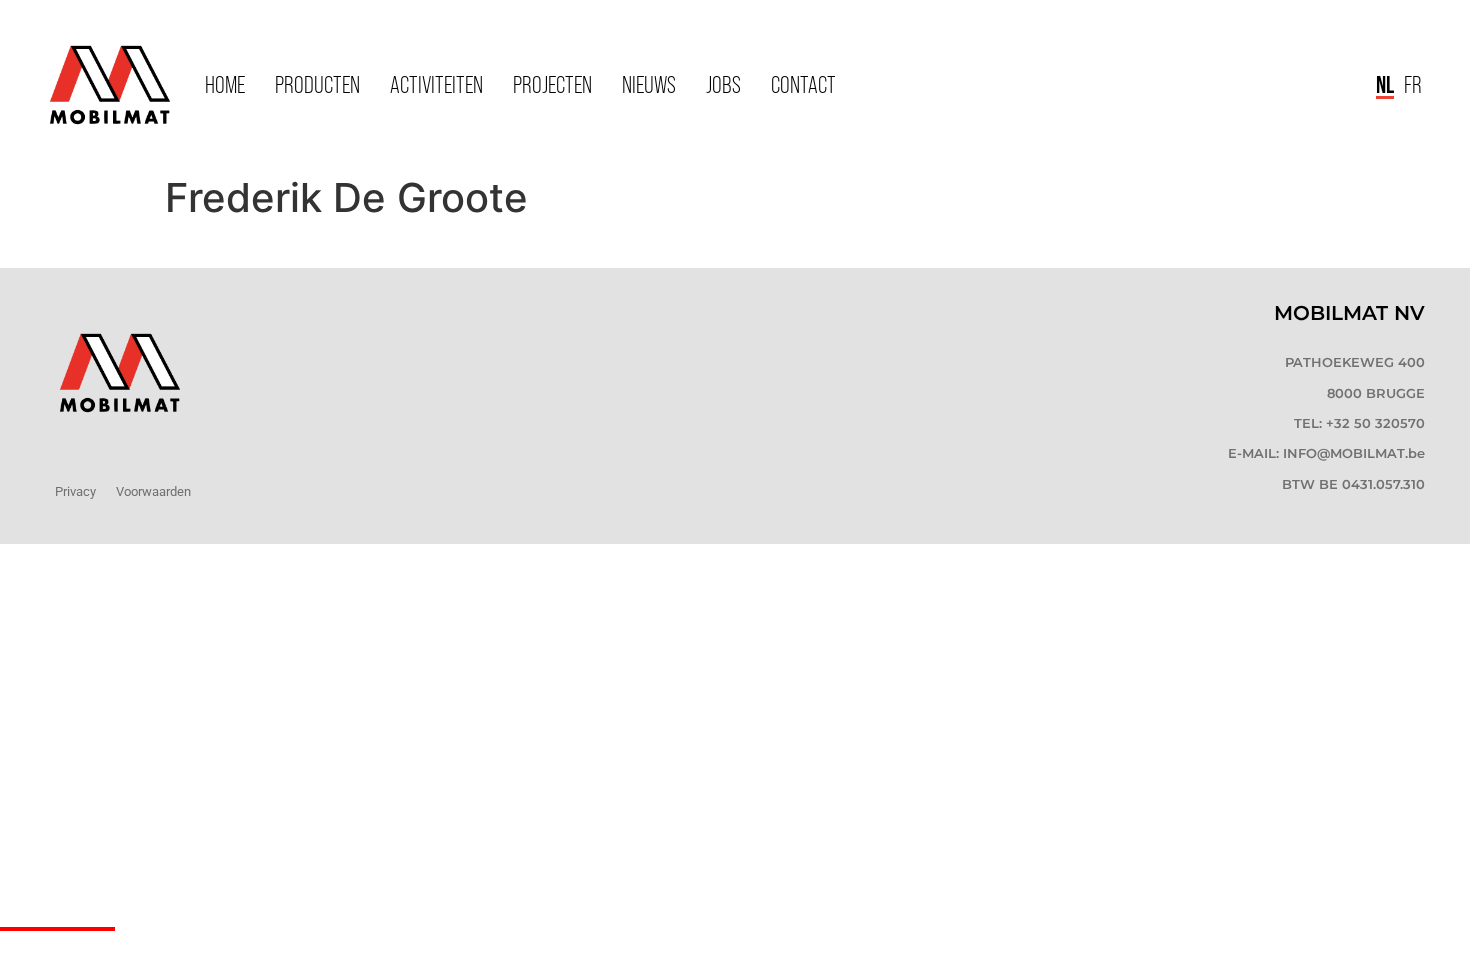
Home (225, 84)
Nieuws (649, 84)
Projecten (552, 84)
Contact (803, 84)
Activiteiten (436, 84)
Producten (317, 84)
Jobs (723, 84)
